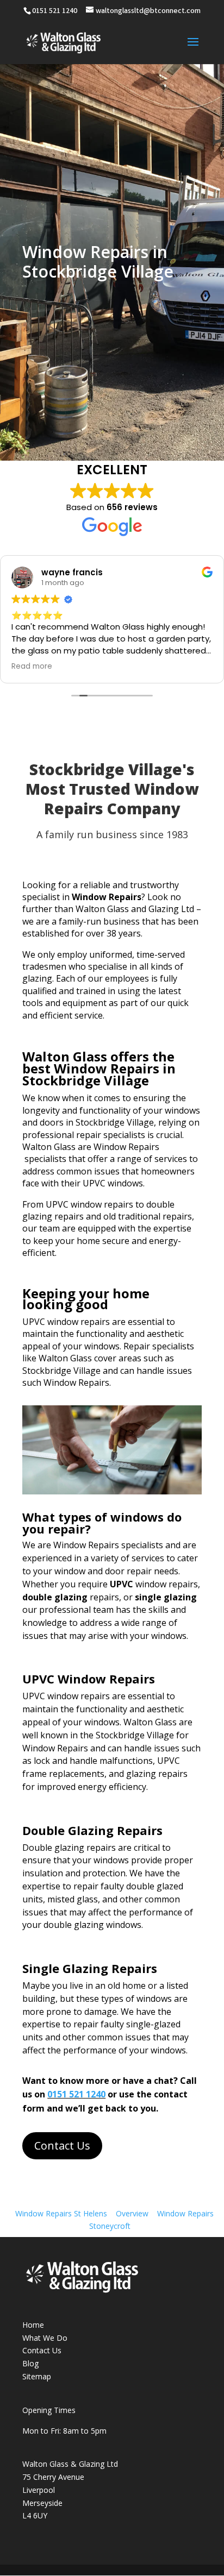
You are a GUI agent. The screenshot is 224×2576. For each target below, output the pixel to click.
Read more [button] (32, 667)
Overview (132, 2213)
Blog (30, 2363)
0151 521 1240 (76, 2094)
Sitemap (37, 2376)
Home (33, 2325)
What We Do (45, 2338)
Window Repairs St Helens (61, 2213)
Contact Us (62, 2145)
